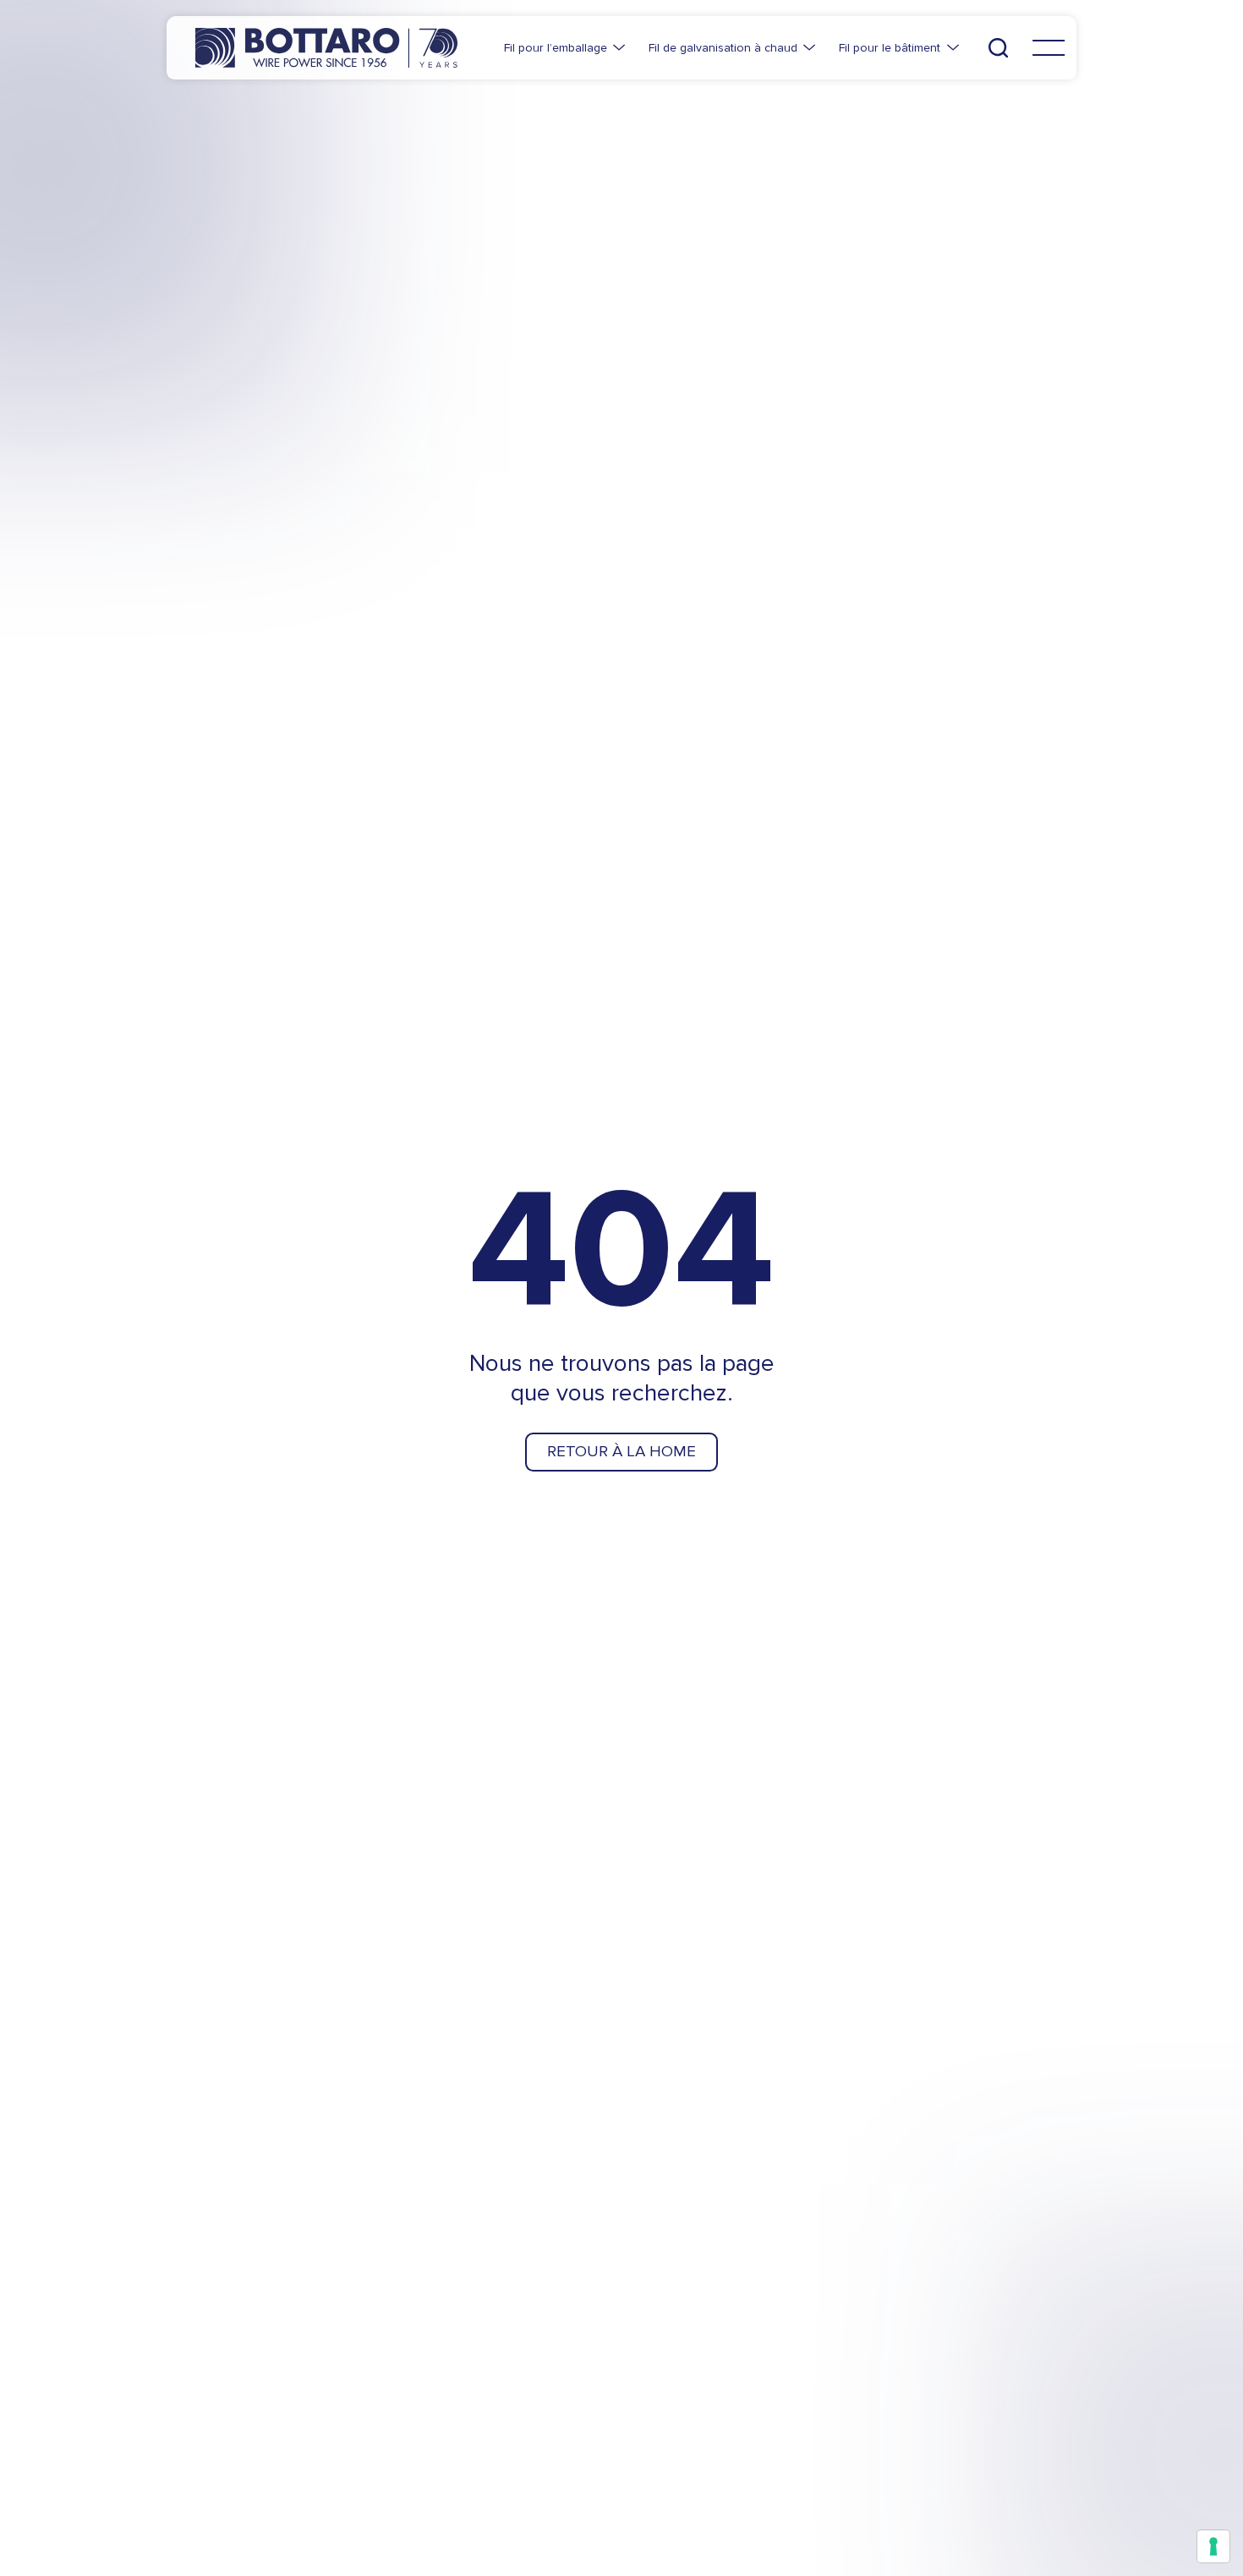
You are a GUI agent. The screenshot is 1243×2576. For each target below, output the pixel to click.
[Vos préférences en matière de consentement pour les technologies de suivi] (1213, 2546)
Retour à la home (621, 1451)
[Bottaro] (326, 48)
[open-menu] (1049, 48)
